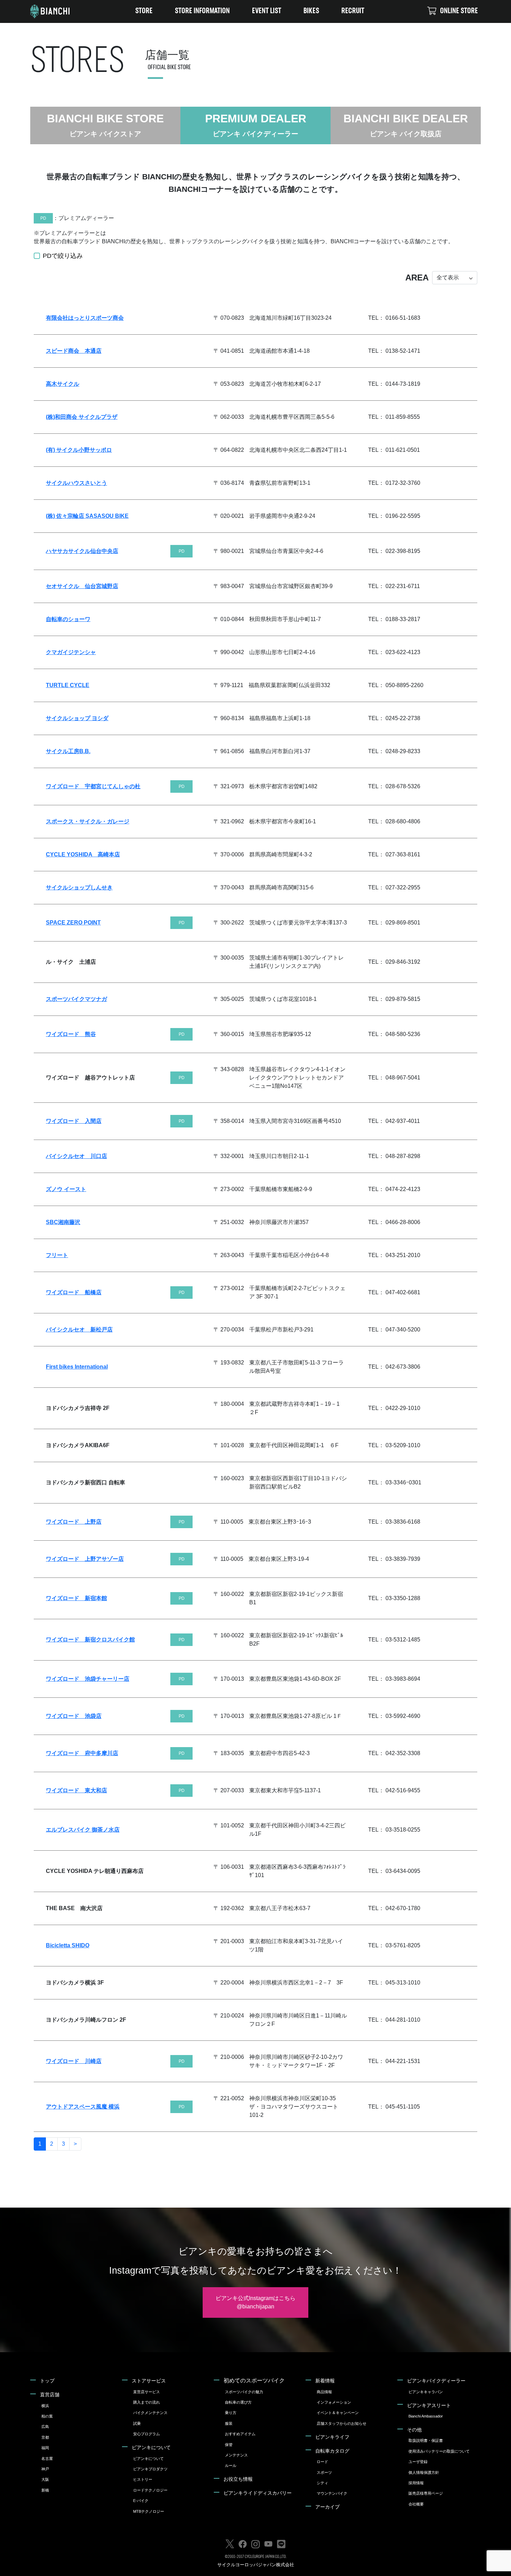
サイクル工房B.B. (68, 751)
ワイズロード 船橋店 (74, 1292)
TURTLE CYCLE (68, 685)
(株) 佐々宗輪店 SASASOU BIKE (87, 516)
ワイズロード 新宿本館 (76, 1598)
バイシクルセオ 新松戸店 (79, 1330)
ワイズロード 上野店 (74, 1522)
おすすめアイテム (240, 2434)
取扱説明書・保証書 (426, 2440)
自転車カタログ (332, 2451)
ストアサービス (149, 2381)
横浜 (45, 2406)
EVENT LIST (267, 11)
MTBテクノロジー (149, 2511)
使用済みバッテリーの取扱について (439, 2451)
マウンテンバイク (332, 2493)
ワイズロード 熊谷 (71, 1034)
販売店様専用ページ (426, 2493)
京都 (45, 2437)
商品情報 (324, 2392)
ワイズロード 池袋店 (74, 1716)
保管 (229, 2445)
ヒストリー (143, 2479)
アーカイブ (327, 2507)
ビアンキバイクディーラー (436, 2381)
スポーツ (324, 2472)
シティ (322, 2483)
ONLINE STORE (459, 11)
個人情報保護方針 (424, 2472)
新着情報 (325, 2381)
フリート (57, 1255)
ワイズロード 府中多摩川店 (82, 1753)
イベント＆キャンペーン (338, 2413)
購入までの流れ (147, 2402)
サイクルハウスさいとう (76, 483)
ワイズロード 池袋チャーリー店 (88, 1679)
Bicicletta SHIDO (68, 1945)
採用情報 (416, 2483)
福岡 (45, 2448)
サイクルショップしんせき (79, 887)
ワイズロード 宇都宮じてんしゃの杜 (93, 786)
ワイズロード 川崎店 (74, 2061)
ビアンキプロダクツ (150, 2469)
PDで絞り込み (63, 256)
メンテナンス (236, 2455)
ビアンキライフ (332, 2437)
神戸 (45, 2469)
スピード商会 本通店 (74, 351)
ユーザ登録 (418, 2462)
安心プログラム (147, 2434)
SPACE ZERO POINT (73, 923)
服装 (229, 2423)
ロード (322, 2462)
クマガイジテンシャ (71, 652)
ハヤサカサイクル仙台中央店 (82, 551)
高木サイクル (63, 384)
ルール (231, 2465)
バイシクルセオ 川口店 (76, 1156)
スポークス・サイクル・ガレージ (88, 821)
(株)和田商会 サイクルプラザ (82, 417)
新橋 (45, 2490)
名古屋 (47, 2459)
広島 (45, 2427)
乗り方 (231, 2413)
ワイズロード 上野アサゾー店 (85, 1559)
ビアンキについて (151, 2447)
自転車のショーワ (68, 619)
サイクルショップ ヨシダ (77, 718)
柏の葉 (47, 2416)
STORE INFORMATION (202, 11)
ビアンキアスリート (429, 2405)
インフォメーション (334, 2402)
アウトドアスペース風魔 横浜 (83, 2107)
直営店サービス (147, 2392)
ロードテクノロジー (150, 2490)
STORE (144, 11)
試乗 (137, 2423)
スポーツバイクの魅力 (244, 2392)
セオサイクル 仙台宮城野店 (82, 586)
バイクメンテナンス (150, 2413)
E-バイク (141, 2501)
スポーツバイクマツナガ (76, 999)
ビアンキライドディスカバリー (258, 2493)
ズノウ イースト (66, 1189)
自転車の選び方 (238, 2402)
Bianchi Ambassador (426, 2416)
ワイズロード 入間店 (74, 1121)
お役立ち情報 (238, 2479)
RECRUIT (353, 11)
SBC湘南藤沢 (63, 1222)
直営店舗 (50, 2395)
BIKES (311, 11)
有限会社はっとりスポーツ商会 (85, 318)
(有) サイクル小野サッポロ (79, 450)
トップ (47, 2381)
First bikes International (77, 1367)
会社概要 (416, 2504)
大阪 (45, 2479)
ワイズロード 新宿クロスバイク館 (90, 1640)
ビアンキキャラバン (426, 2392)
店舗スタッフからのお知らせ (342, 2423)
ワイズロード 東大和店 (76, 1790)
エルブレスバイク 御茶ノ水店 (83, 1830)
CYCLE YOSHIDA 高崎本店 (83, 854)
